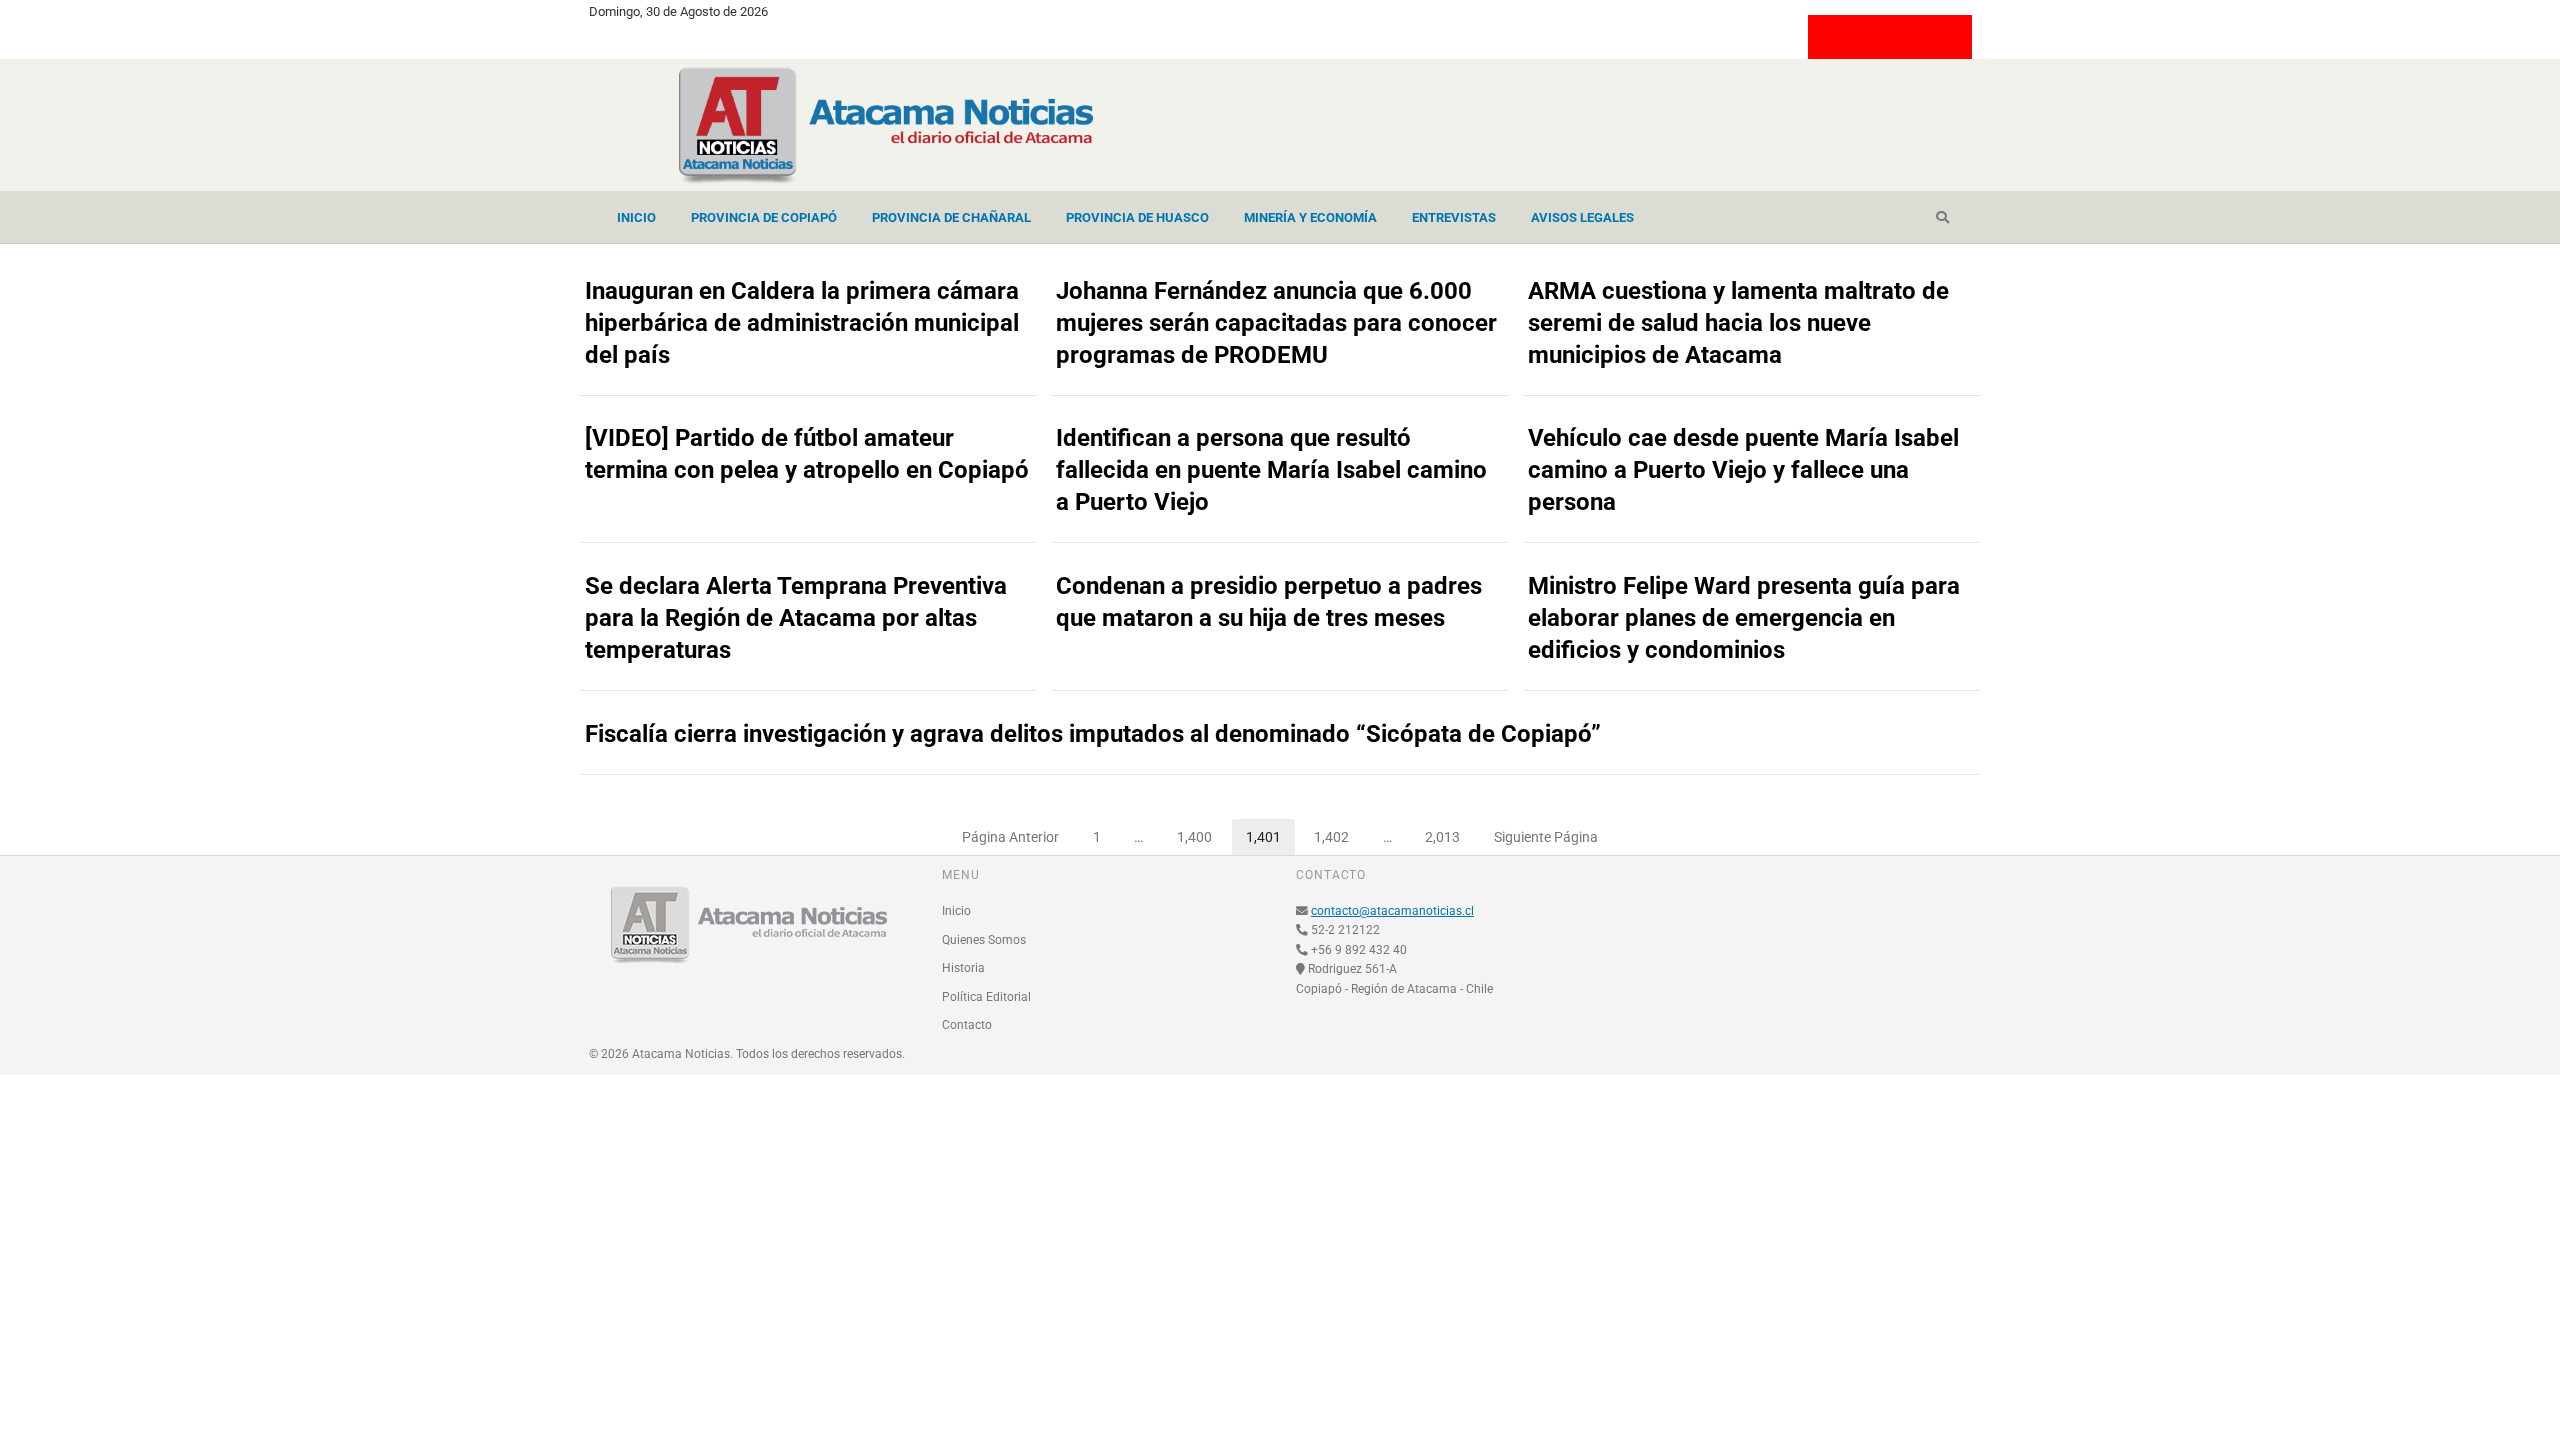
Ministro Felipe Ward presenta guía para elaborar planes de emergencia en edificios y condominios (1744, 618)
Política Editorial (986, 997)
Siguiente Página (1546, 837)
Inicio (636, 217)
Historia (963, 968)
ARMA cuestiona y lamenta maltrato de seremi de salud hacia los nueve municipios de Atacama (1738, 323)
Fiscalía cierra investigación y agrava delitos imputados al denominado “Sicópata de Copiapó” (1093, 734)
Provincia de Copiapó (764, 217)
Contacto (967, 1025)
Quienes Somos (984, 940)
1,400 (1201, 832)
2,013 (1449, 832)
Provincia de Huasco (1137, 217)
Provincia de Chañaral (951, 217)
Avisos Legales (1582, 217)
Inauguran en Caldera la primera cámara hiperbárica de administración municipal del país (802, 323)
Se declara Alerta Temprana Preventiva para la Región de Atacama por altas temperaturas (796, 618)
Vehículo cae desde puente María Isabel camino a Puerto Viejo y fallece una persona (1743, 470)
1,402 (1338, 832)
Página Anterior (1010, 837)
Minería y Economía (1310, 217)
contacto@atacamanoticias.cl (1392, 911)
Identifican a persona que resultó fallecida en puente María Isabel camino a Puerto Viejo (1271, 470)
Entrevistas (1454, 217)
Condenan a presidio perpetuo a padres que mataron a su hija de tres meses (1269, 602)
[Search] (1942, 218)
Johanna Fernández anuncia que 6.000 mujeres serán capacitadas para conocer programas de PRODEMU (1276, 323)
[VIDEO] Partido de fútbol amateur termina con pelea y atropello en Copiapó (807, 454)
